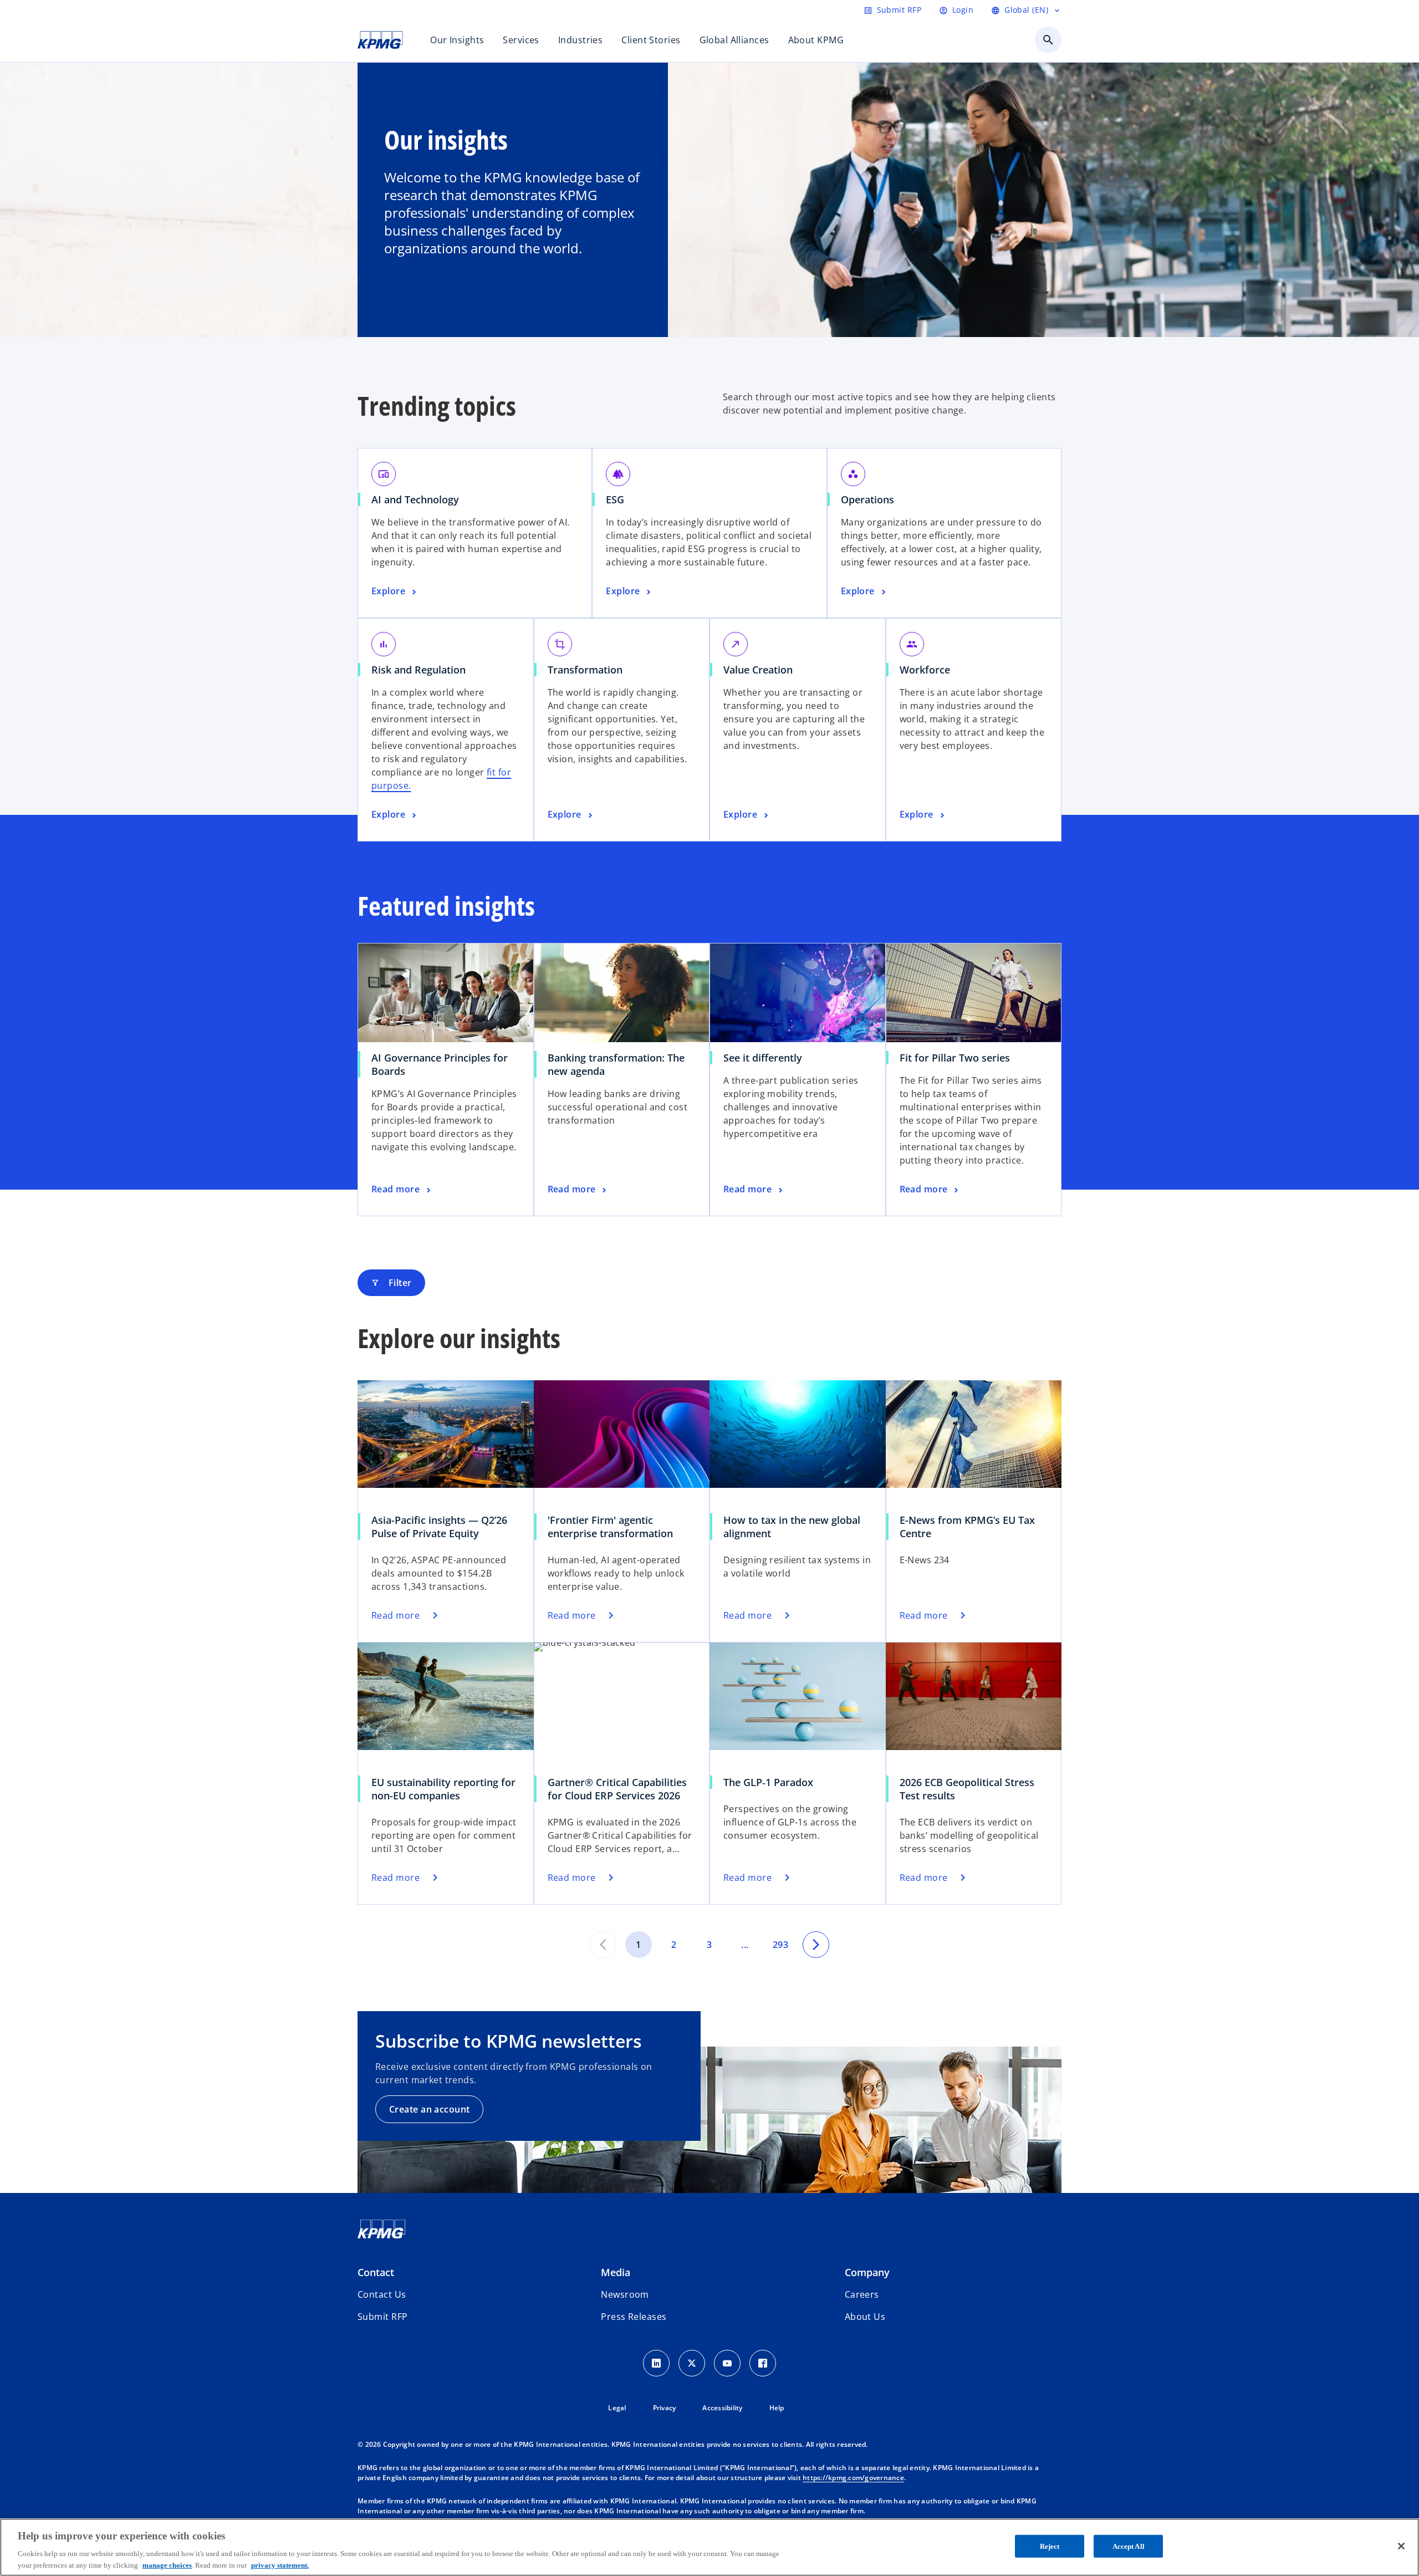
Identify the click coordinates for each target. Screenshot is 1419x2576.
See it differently (763, 1058)
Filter (391, 1283)
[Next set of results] (816, 1945)
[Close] (1401, 2546)
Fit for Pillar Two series (955, 1058)
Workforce (925, 670)
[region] (709, 2547)
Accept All (1129, 2546)
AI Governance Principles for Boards (440, 1064)
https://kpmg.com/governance (853, 2478)
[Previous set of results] (603, 1945)
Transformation (585, 670)
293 (780, 1945)
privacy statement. (280, 2565)
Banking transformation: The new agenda (616, 1064)
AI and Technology (415, 499)
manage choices (167, 2565)
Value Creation (758, 670)
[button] (382, 2317)
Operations (867, 499)
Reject (1050, 2546)
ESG (615, 499)
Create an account (429, 2109)
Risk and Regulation (418, 670)
